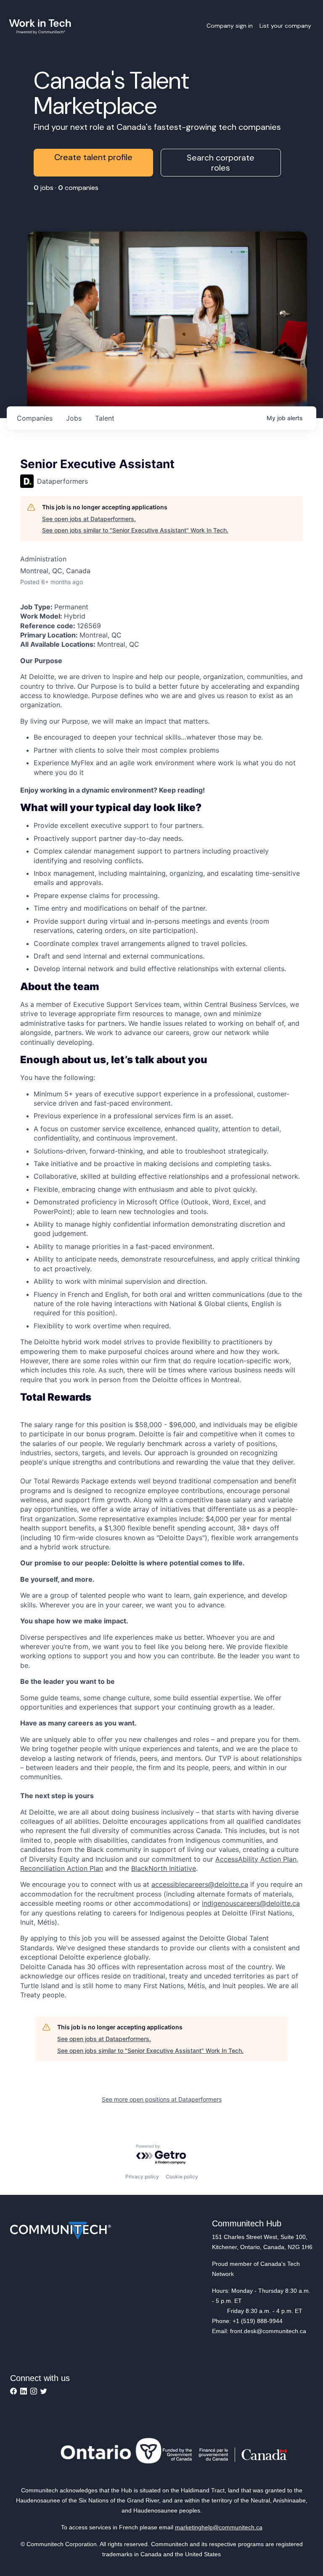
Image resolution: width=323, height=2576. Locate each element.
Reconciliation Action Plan (62, 1868)
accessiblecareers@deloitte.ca (200, 1884)
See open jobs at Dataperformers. (89, 519)
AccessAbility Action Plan (256, 1859)
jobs (74, 418)
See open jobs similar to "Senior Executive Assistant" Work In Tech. (135, 530)
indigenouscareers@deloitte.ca (251, 1903)
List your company (285, 26)
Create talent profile (93, 157)
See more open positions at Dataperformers (162, 2099)
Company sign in (230, 26)
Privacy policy (142, 2177)
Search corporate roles (221, 163)
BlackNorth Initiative (164, 1868)
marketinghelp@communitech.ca (219, 2527)
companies (35, 418)
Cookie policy (182, 2177)
